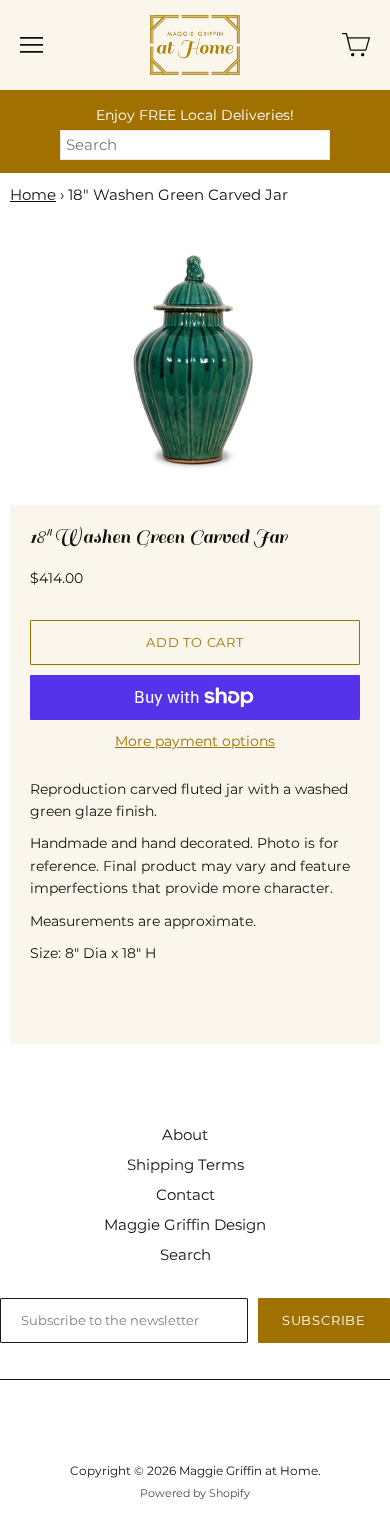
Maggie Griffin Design (185, 1224)
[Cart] (356, 45)
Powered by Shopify (195, 1493)
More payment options (195, 741)
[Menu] (31, 45)
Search (185, 1254)
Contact (185, 1194)
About (185, 1134)
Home (33, 194)
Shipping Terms (185, 1164)
